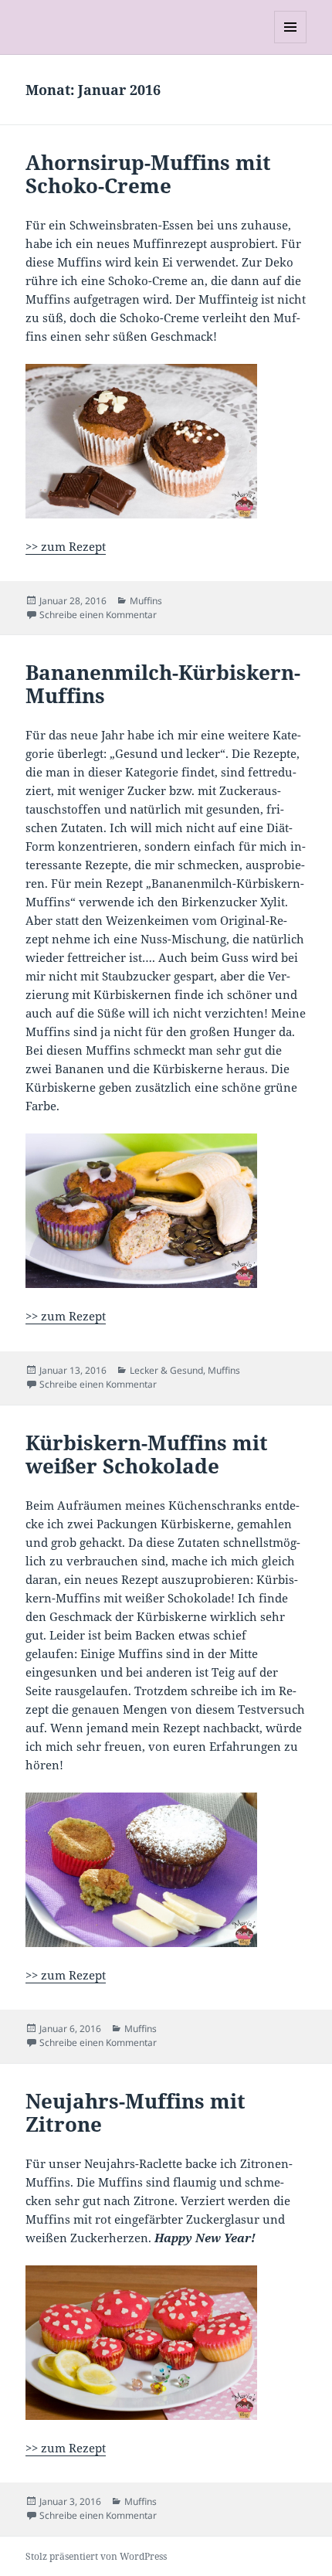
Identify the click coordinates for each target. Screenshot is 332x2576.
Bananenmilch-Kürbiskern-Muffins (163, 684)
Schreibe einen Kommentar (98, 615)
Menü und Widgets (291, 43)
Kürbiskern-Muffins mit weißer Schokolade (147, 1454)
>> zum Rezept (66, 546)
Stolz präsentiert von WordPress (96, 2556)
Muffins (146, 601)
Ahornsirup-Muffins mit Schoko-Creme (148, 174)
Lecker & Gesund (166, 1370)
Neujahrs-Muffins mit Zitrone (136, 2112)
